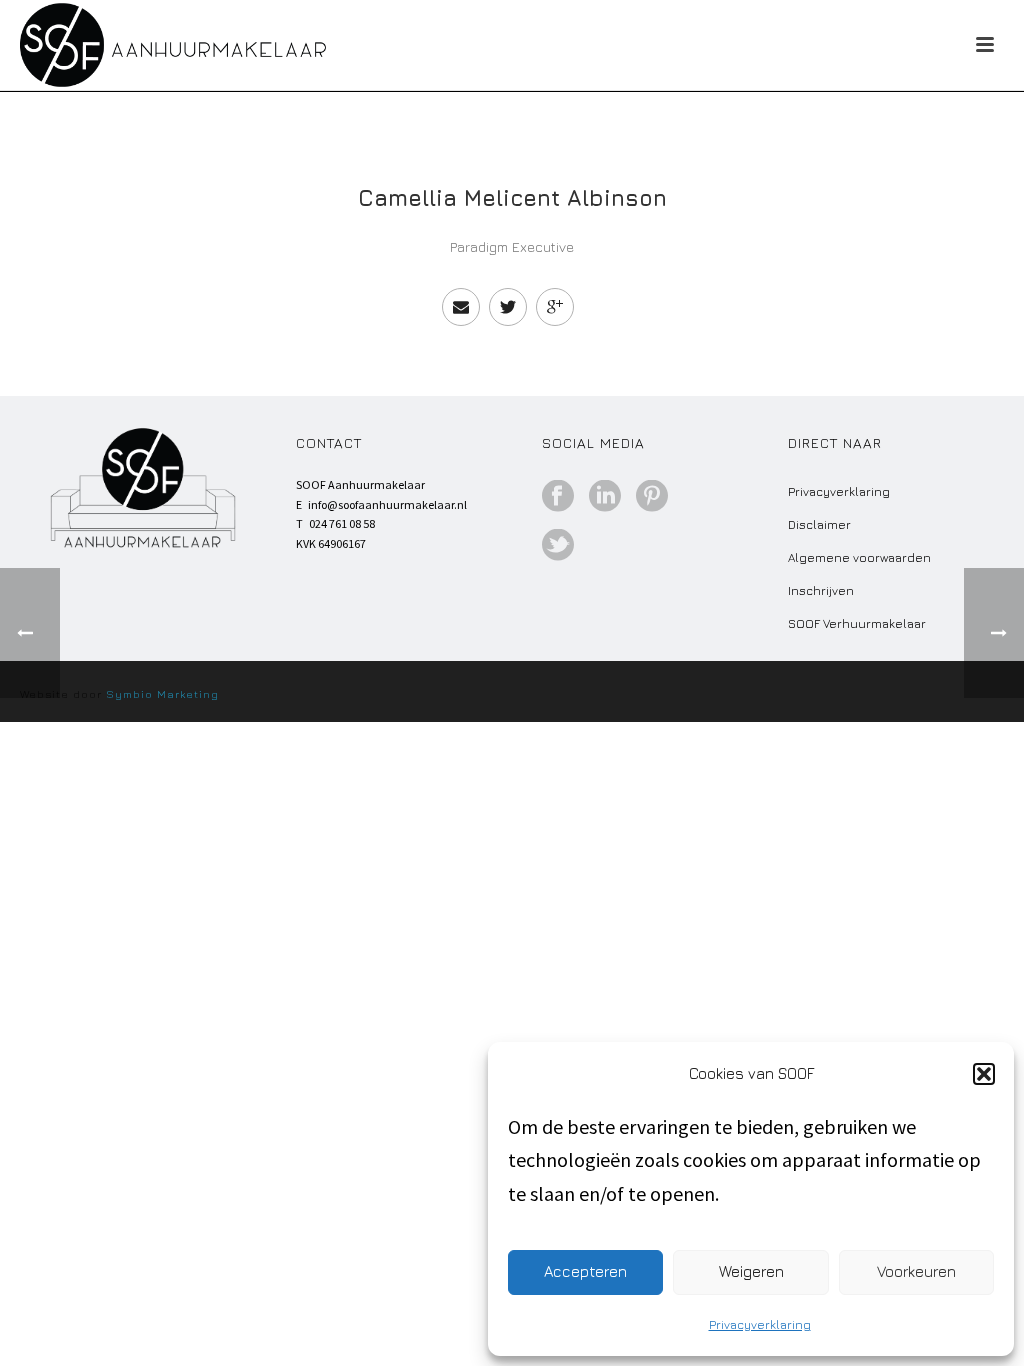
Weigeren (751, 1271)
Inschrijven (821, 590)
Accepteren (585, 1271)
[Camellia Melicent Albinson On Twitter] (508, 307)
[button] (984, 1074)
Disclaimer (819, 524)
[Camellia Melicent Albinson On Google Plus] (555, 307)
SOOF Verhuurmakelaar (857, 623)
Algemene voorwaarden (859, 557)
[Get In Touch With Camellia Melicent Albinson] (461, 307)
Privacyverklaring (760, 1324)
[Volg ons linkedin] (605, 497)
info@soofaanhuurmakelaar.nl (387, 504)
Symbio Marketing (162, 693)
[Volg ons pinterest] (652, 497)
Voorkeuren (916, 1271)
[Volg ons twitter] (558, 546)
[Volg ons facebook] (558, 497)
